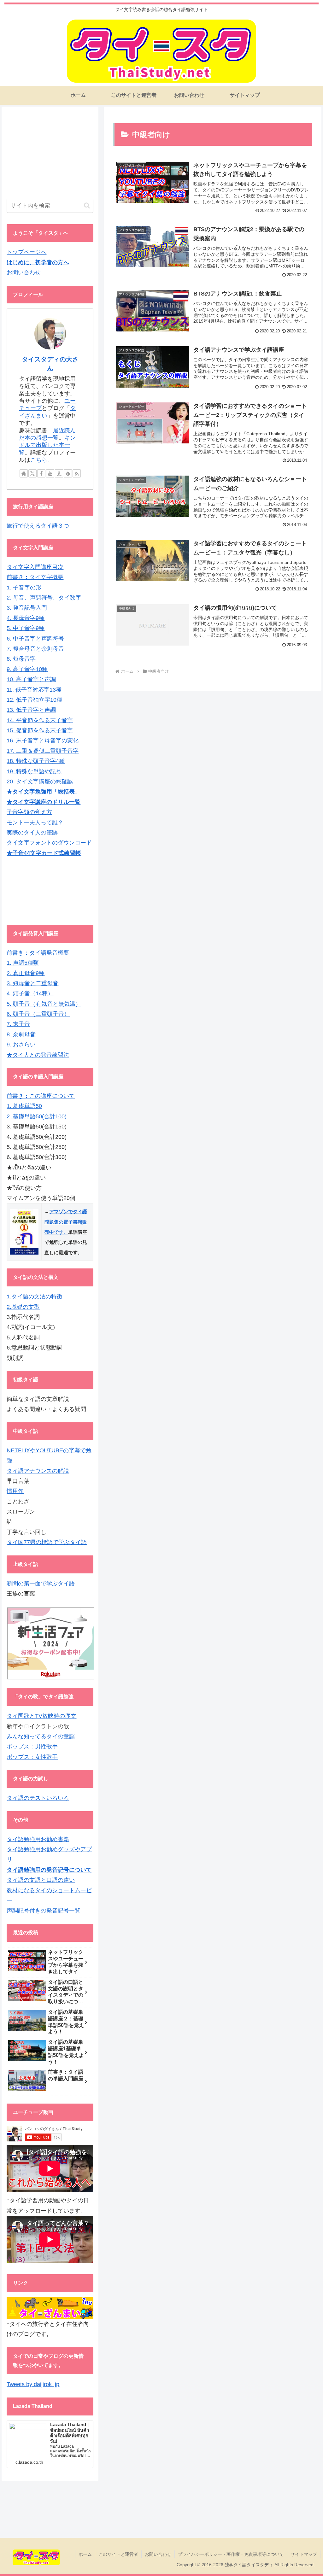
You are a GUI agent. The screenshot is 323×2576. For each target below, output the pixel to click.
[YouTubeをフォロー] (50, 473)
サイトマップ (304, 2554)
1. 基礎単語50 (24, 1106)
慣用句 (15, 1491)
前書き (15, 953)
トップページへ (26, 252)
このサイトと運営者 (118, 2554)
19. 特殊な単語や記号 (34, 771)
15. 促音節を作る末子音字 (40, 730)
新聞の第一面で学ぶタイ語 (41, 1584)
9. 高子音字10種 (27, 669)
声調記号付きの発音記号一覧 (44, 1911)
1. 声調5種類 (23, 963)
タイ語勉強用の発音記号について (49, 1870)
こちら (39, 460)
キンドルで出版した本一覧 (47, 445)
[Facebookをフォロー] (41, 473)
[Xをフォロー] (32, 473)
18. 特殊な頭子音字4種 (36, 761)
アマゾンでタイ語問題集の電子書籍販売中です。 (66, 1222)
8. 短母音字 (21, 659)
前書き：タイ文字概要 (35, 577)
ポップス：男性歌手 (32, 1747)
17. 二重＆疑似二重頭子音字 (43, 751)
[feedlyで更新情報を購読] (68, 473)
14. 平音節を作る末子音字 (40, 720)
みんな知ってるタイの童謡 (41, 1736)
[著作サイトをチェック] (24, 473)
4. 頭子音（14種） (30, 993)
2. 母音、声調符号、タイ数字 (44, 598)
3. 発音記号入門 (27, 608)
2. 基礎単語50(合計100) (37, 1116)
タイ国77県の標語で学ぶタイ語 (47, 1542)
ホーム (85, 2554)
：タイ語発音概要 (46, 953)
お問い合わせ (24, 272)
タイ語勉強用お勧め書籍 (38, 1839)
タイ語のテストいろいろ (38, 1798)
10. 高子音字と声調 (31, 679)
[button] (87, 205)
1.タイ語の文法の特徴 (35, 1297)
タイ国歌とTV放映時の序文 (41, 1716)
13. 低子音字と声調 (31, 710)
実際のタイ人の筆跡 (32, 833)
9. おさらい (21, 1045)
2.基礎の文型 (23, 1307)
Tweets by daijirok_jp (33, 2384)
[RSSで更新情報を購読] (77, 473)
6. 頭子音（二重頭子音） (38, 1014)
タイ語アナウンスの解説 (38, 1471)
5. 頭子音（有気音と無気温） (44, 1004)
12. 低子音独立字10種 (34, 700)
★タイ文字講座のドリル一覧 (44, 802)
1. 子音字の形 (24, 588)
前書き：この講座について (41, 1096)
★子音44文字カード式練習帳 (44, 853)
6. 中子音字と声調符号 (35, 639)
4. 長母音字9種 (26, 618)
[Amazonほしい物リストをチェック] (59, 473)
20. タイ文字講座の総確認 (40, 782)
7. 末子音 (18, 1024)
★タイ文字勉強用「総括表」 (44, 792)
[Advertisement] (50, 151)
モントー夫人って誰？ (35, 823)
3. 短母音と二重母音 (32, 983)
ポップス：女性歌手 (32, 1757)
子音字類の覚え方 (29, 812)
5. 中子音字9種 (26, 628)
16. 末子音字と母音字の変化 (43, 741)
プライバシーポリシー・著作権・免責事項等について (231, 2554)
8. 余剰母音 (21, 1034)
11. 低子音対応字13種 (34, 690)
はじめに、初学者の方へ (38, 262)
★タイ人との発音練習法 (38, 1055)
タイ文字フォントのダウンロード (49, 843)
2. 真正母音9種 (26, 973)
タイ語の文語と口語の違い (41, 1880)
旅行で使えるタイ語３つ (38, 526)
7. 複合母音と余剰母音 (35, 649)
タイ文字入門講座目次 (35, 567)
